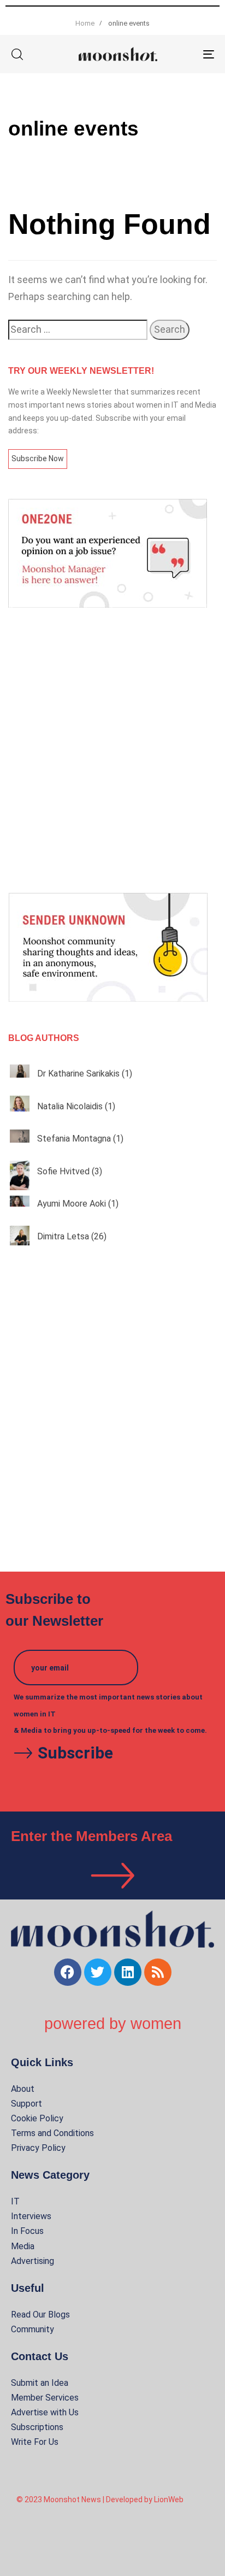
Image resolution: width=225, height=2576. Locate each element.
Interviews (31, 2216)
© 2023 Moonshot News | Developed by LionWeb (100, 2499)
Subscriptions (37, 2427)
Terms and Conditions (52, 2133)
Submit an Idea (40, 2383)
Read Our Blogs (40, 2315)
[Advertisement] (112, 750)
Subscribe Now (38, 458)
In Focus (27, 2231)
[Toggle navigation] (180, 54)
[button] (17, 54)
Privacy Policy (38, 2148)
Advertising (32, 2261)
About (23, 2089)
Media (23, 2246)
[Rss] (158, 1972)
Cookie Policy (37, 2118)
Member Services (45, 2398)
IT (15, 2201)
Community (32, 2329)
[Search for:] (78, 330)
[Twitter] (98, 1972)
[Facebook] (68, 1972)
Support (26, 2104)
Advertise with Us (45, 2412)
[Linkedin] (128, 1972)
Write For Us (35, 2442)
